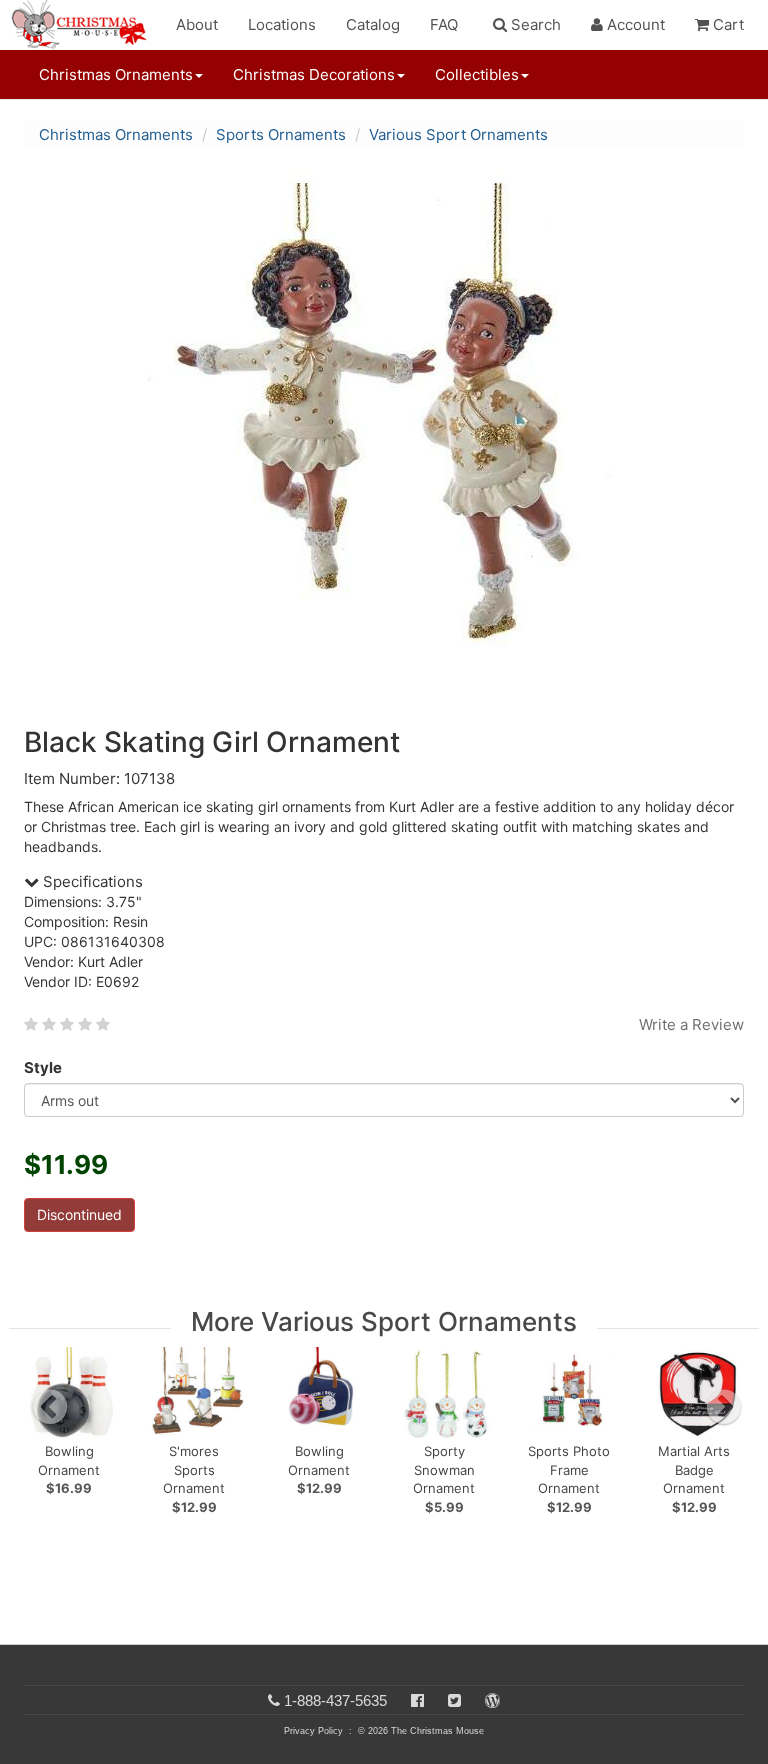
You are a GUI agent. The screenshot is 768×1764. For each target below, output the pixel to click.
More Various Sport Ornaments (384, 1321)
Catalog (373, 24)
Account (634, 24)
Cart (726, 24)
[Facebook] (417, 1700)
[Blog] (492, 1700)
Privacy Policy (313, 1731)
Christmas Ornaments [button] (116, 74)
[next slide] (724, 1407)
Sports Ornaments (281, 134)
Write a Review (691, 1024)
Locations (282, 24)
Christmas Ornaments (116, 134)
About (197, 24)
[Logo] (85, 25)
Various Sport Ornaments (458, 134)
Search (534, 24)
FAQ (444, 24)
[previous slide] (50, 1407)
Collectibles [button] (477, 74)
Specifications (91, 881)
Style (43, 1067)
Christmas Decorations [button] (314, 74)
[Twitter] (454, 1700)
